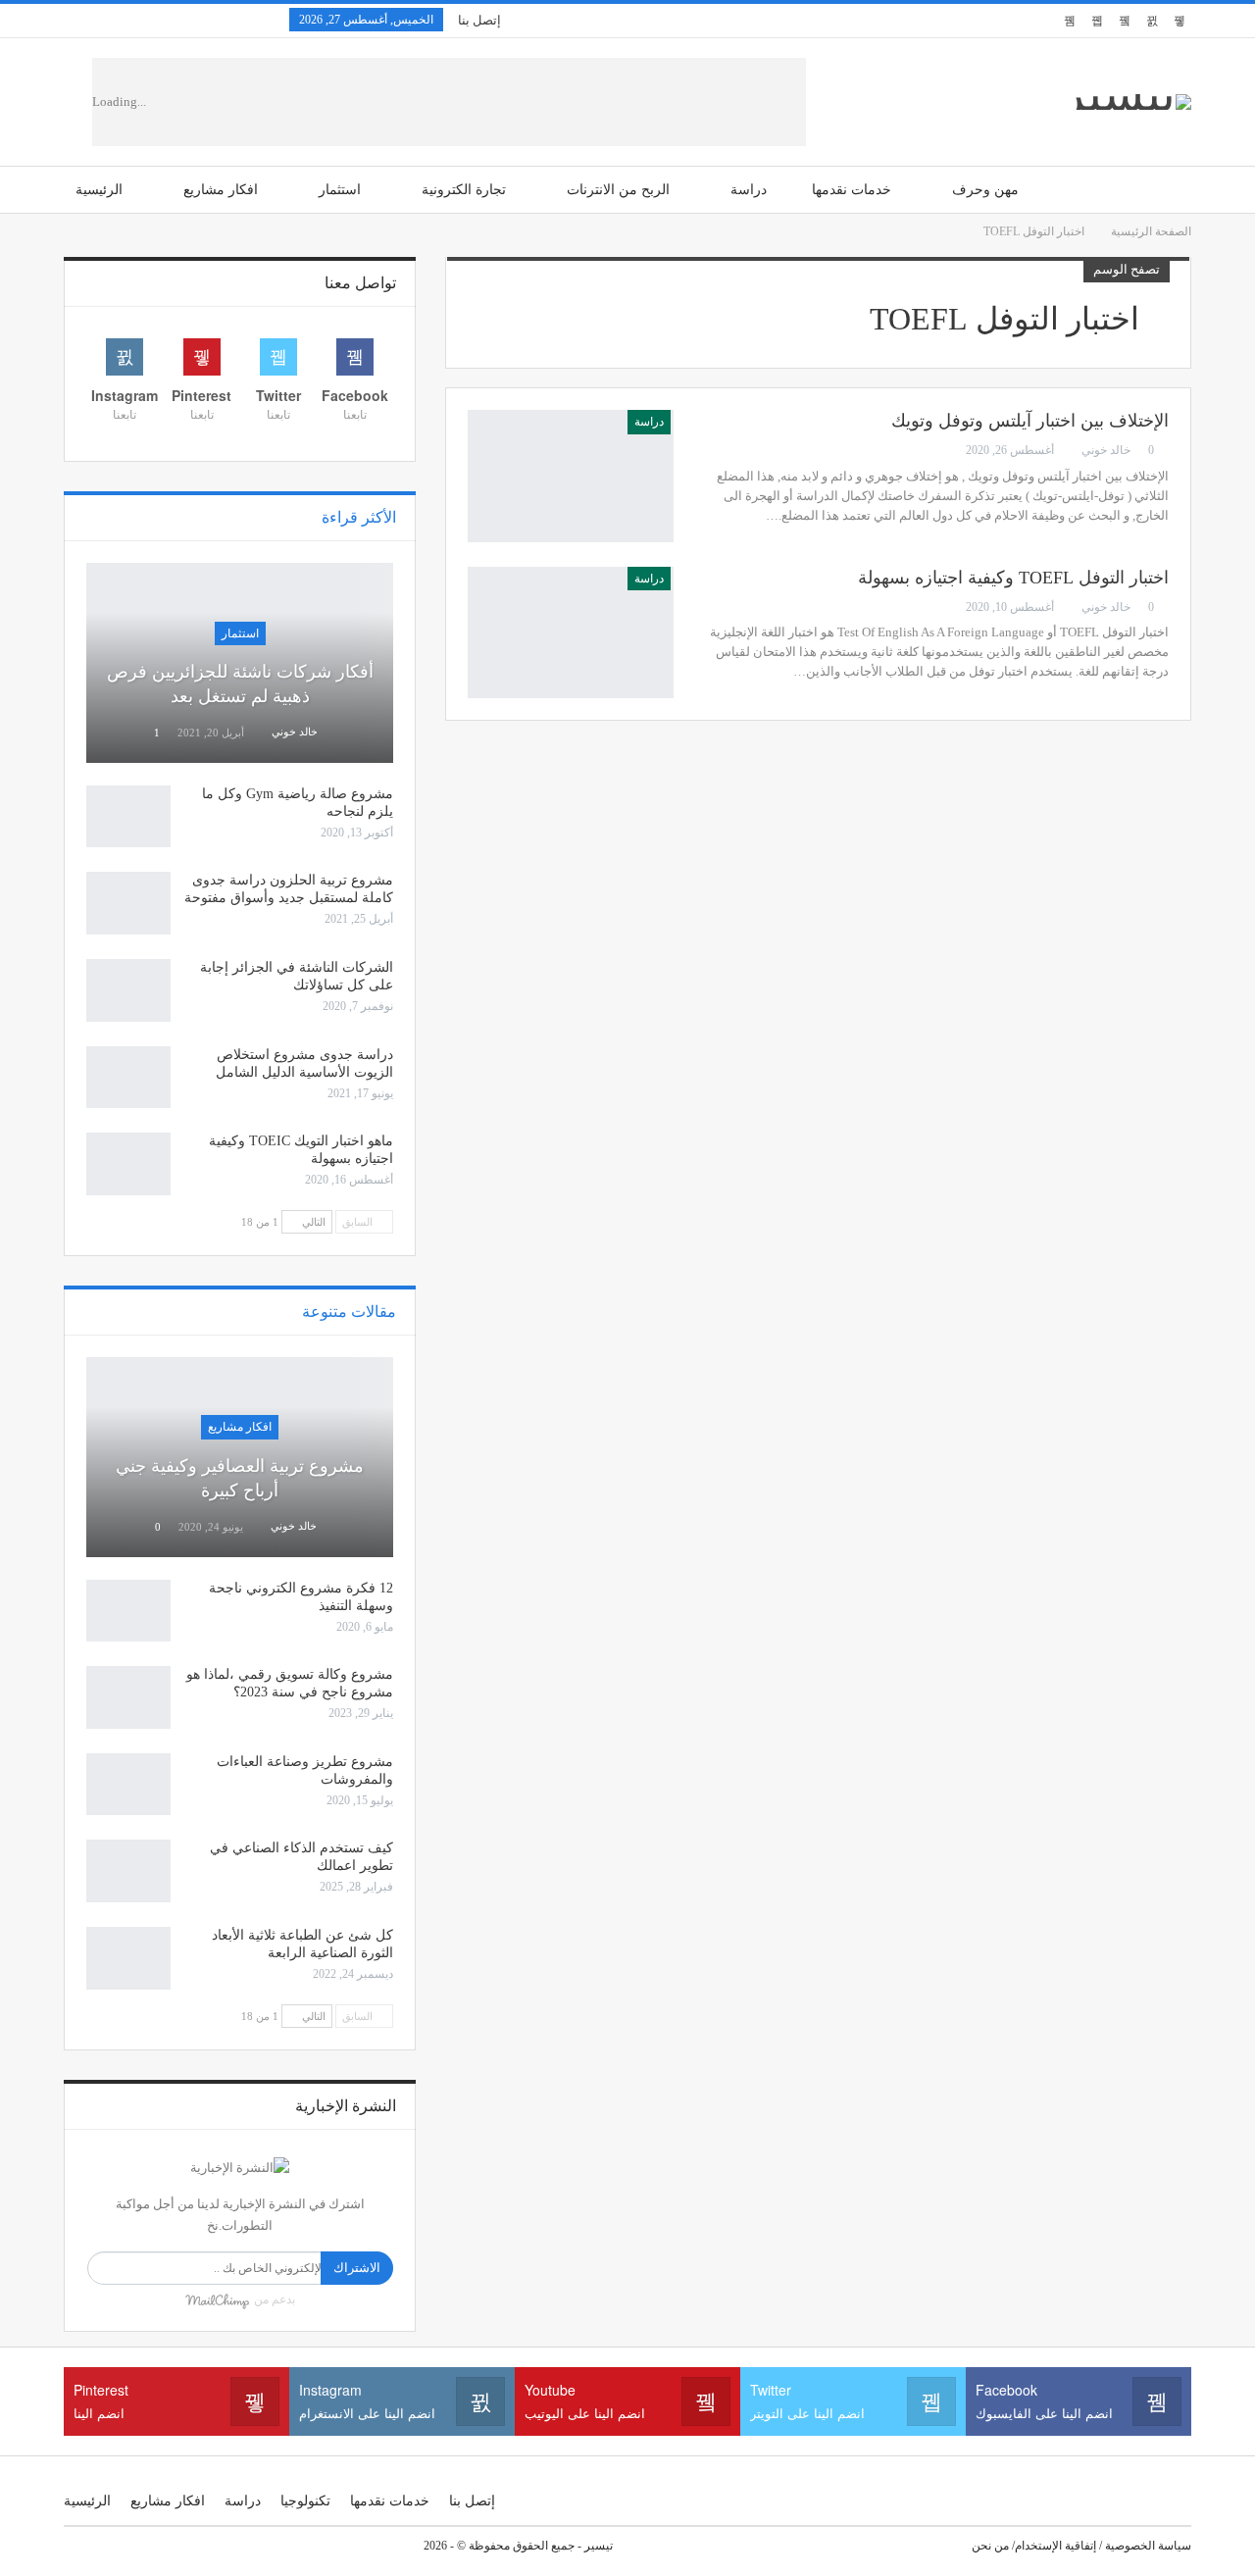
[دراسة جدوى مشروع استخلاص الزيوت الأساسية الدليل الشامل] (128, 1078)
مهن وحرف (985, 190)
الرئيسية (99, 190)
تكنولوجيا (305, 2501)
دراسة (749, 190)
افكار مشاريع (221, 190)
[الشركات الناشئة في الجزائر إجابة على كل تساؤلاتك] (128, 990)
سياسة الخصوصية (1148, 2546)
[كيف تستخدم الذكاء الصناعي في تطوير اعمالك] (128, 1871)
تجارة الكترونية (464, 190)
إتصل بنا (479, 20)
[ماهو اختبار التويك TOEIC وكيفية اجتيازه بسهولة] (128, 1164)
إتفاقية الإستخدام (1055, 2546)
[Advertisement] (503, 102)
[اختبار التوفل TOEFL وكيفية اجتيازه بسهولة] (571, 632)
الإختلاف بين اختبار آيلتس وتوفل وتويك (1030, 421)
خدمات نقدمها (852, 190)
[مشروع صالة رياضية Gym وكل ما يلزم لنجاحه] (128, 817)
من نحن (990, 2546)
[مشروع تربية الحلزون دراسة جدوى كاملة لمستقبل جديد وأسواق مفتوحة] (128, 903)
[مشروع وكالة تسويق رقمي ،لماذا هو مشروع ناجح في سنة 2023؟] (128, 1697)
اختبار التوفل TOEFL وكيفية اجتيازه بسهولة (1013, 578)
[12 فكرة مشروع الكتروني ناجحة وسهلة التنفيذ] (128, 1611)
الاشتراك (357, 2268)
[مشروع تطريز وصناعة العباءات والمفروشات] (128, 1785)
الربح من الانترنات (618, 190)
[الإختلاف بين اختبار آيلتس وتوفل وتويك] (571, 476)
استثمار (340, 190)
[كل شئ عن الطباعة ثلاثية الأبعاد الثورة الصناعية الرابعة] (128, 1958)
